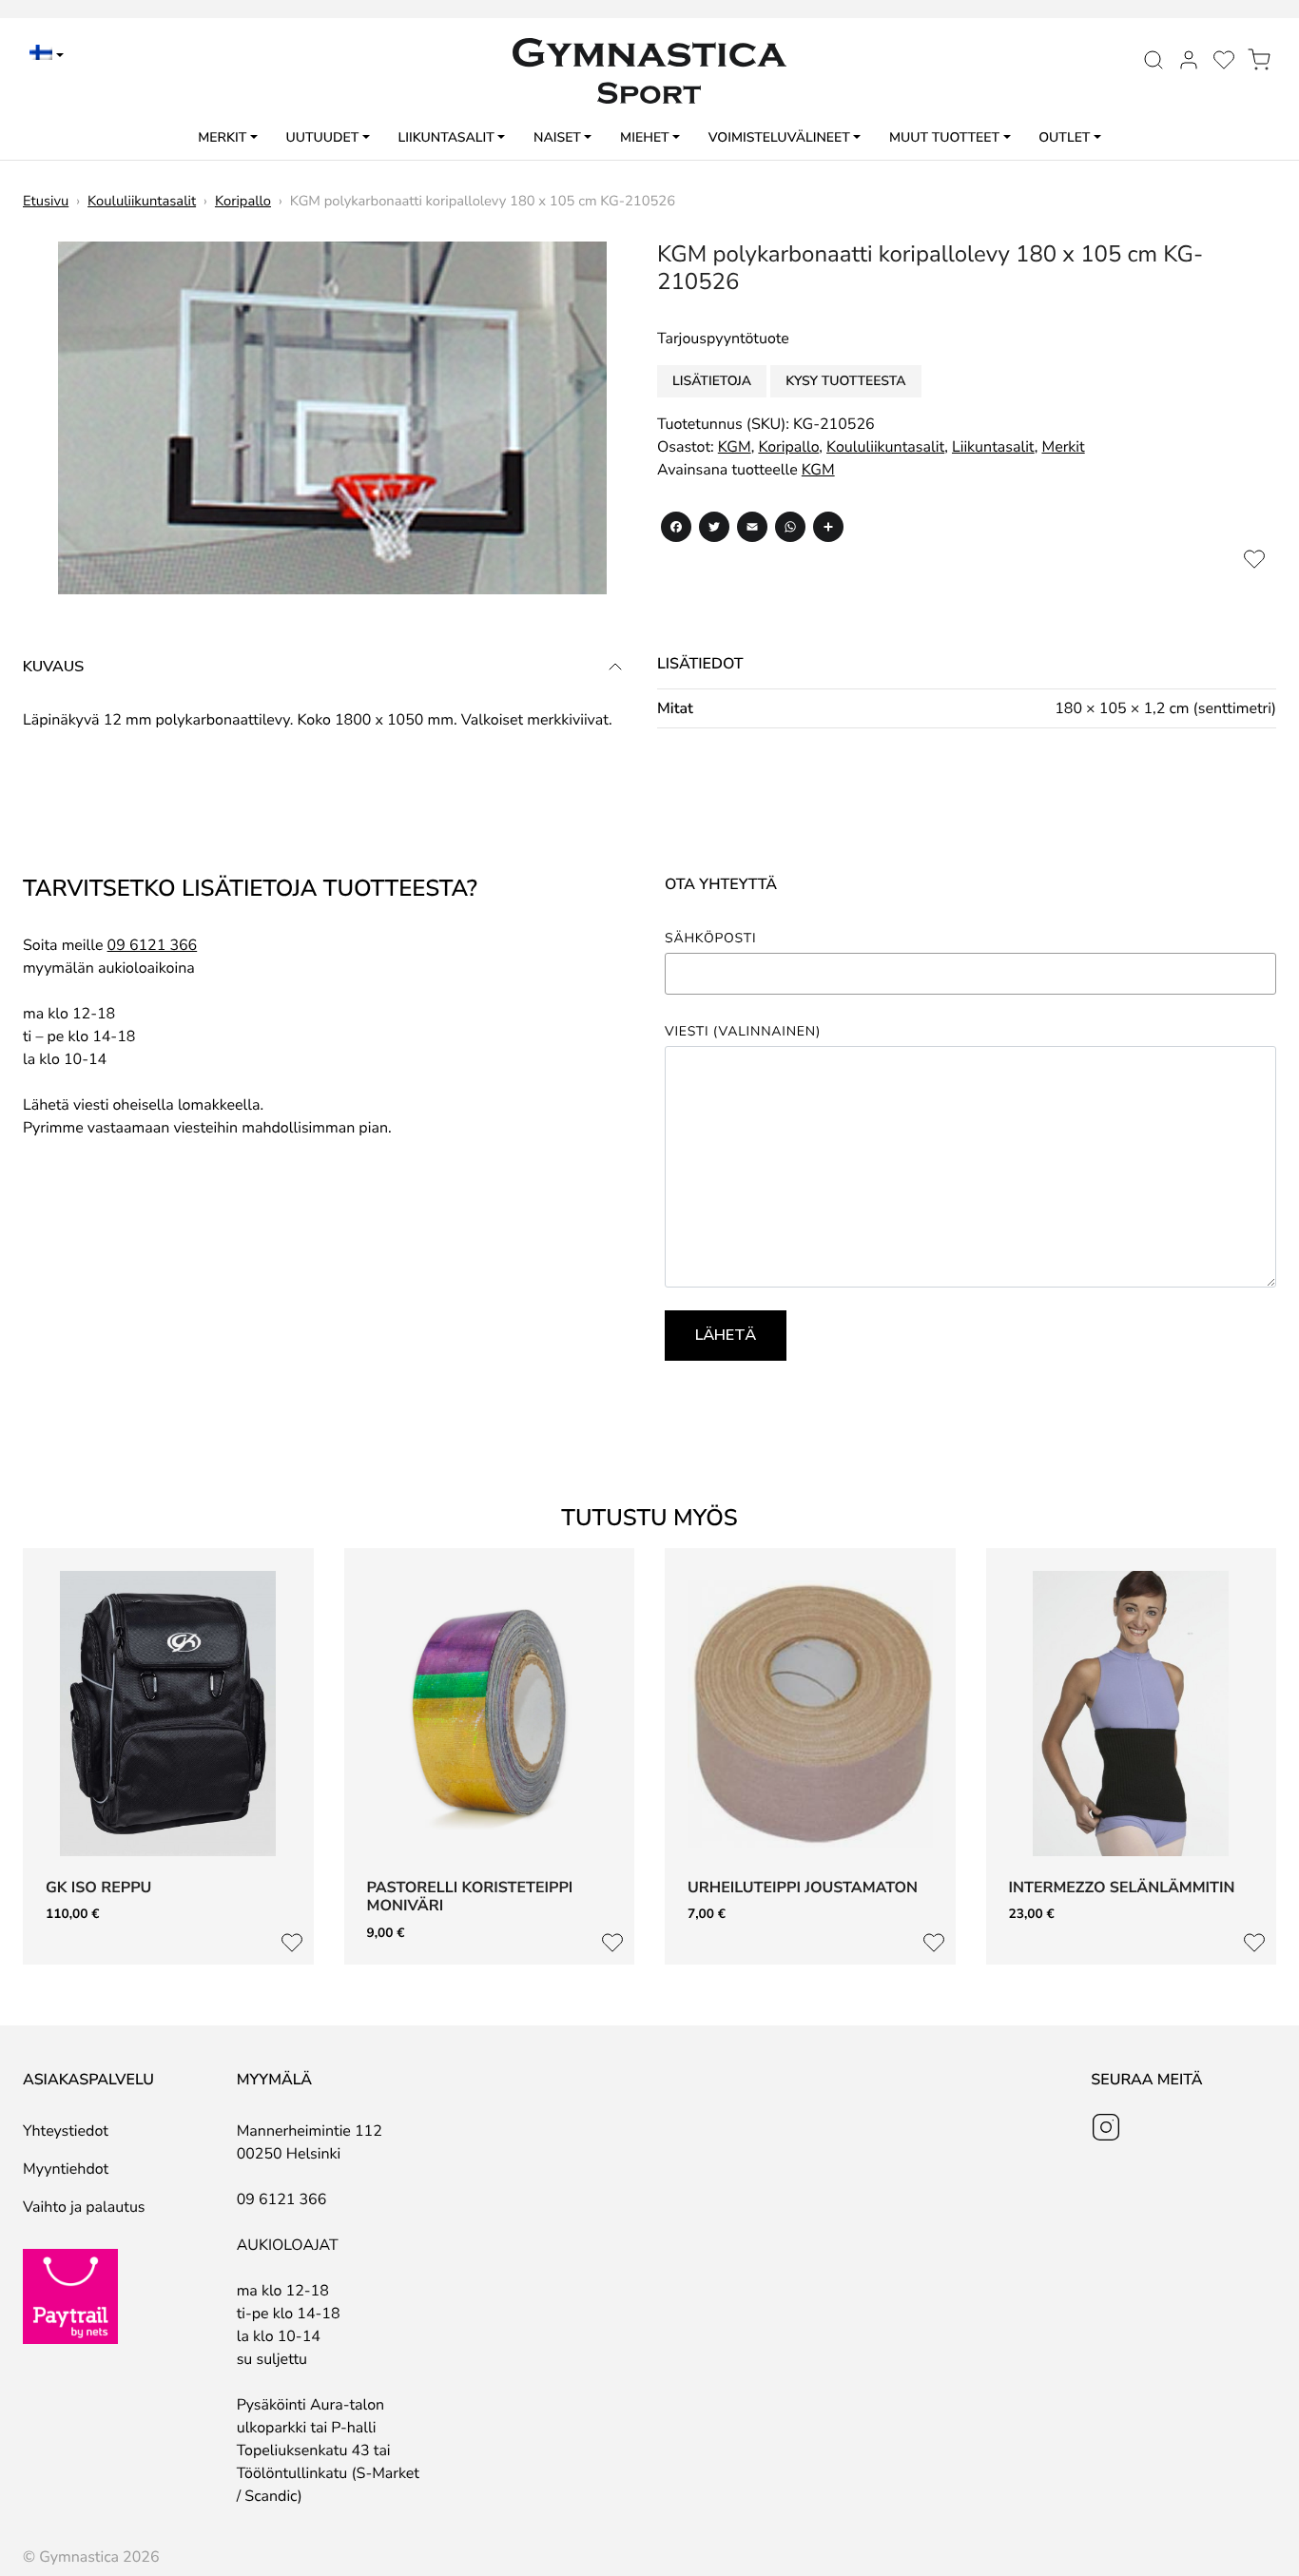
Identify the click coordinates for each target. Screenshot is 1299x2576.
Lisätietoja (712, 381)
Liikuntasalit (446, 137)
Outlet (1064, 137)
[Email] (752, 530)
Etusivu (46, 202)
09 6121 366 (153, 945)
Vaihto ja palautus (84, 2207)
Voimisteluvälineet (779, 137)
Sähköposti (710, 939)
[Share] (828, 530)
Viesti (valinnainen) (743, 1032)
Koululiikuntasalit (142, 202)
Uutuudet (322, 137)
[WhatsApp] (790, 530)
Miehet (644, 137)
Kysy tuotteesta (845, 381)
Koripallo (243, 202)
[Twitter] (714, 530)
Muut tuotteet (944, 137)
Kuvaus (53, 667)
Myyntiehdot (66, 2169)
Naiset (557, 137)
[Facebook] (676, 530)
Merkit (222, 137)
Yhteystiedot (66, 2131)
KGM (735, 447)
